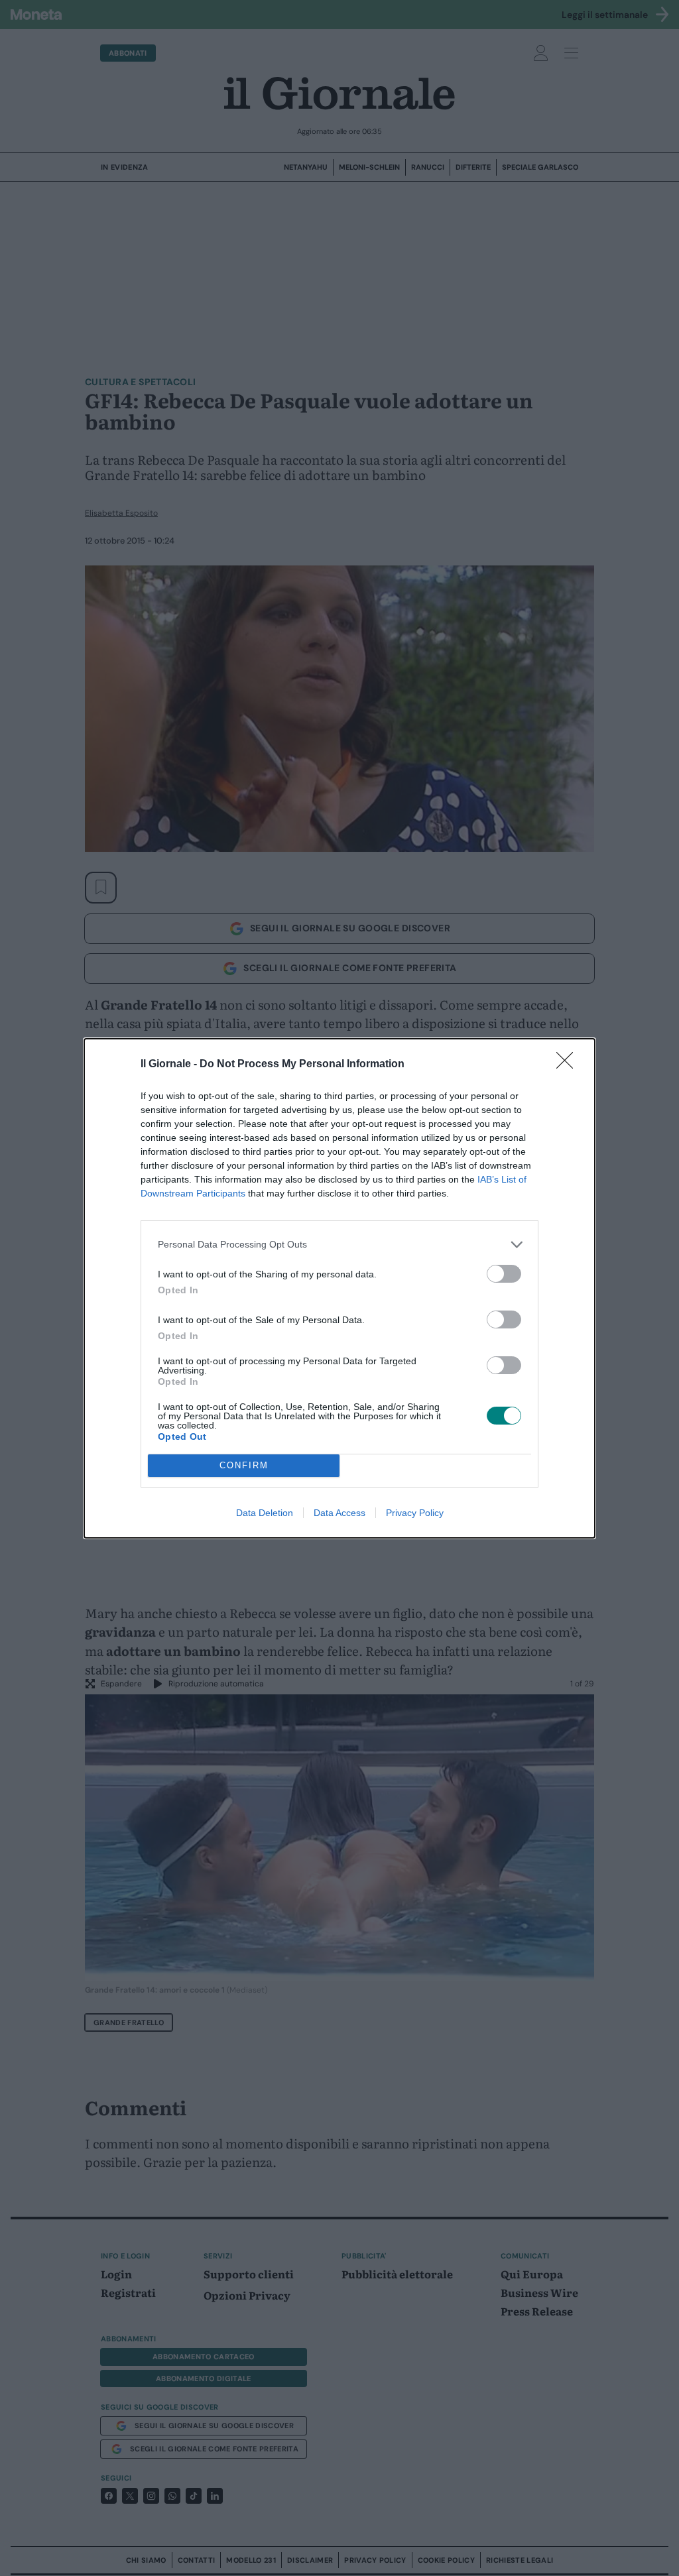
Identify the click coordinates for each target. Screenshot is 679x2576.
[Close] (569, 1065)
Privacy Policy (415, 1513)
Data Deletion (265, 1513)
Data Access (339, 1513)
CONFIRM (244, 1465)
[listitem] (339, 1245)
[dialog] (339, 1288)
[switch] (504, 1274)
